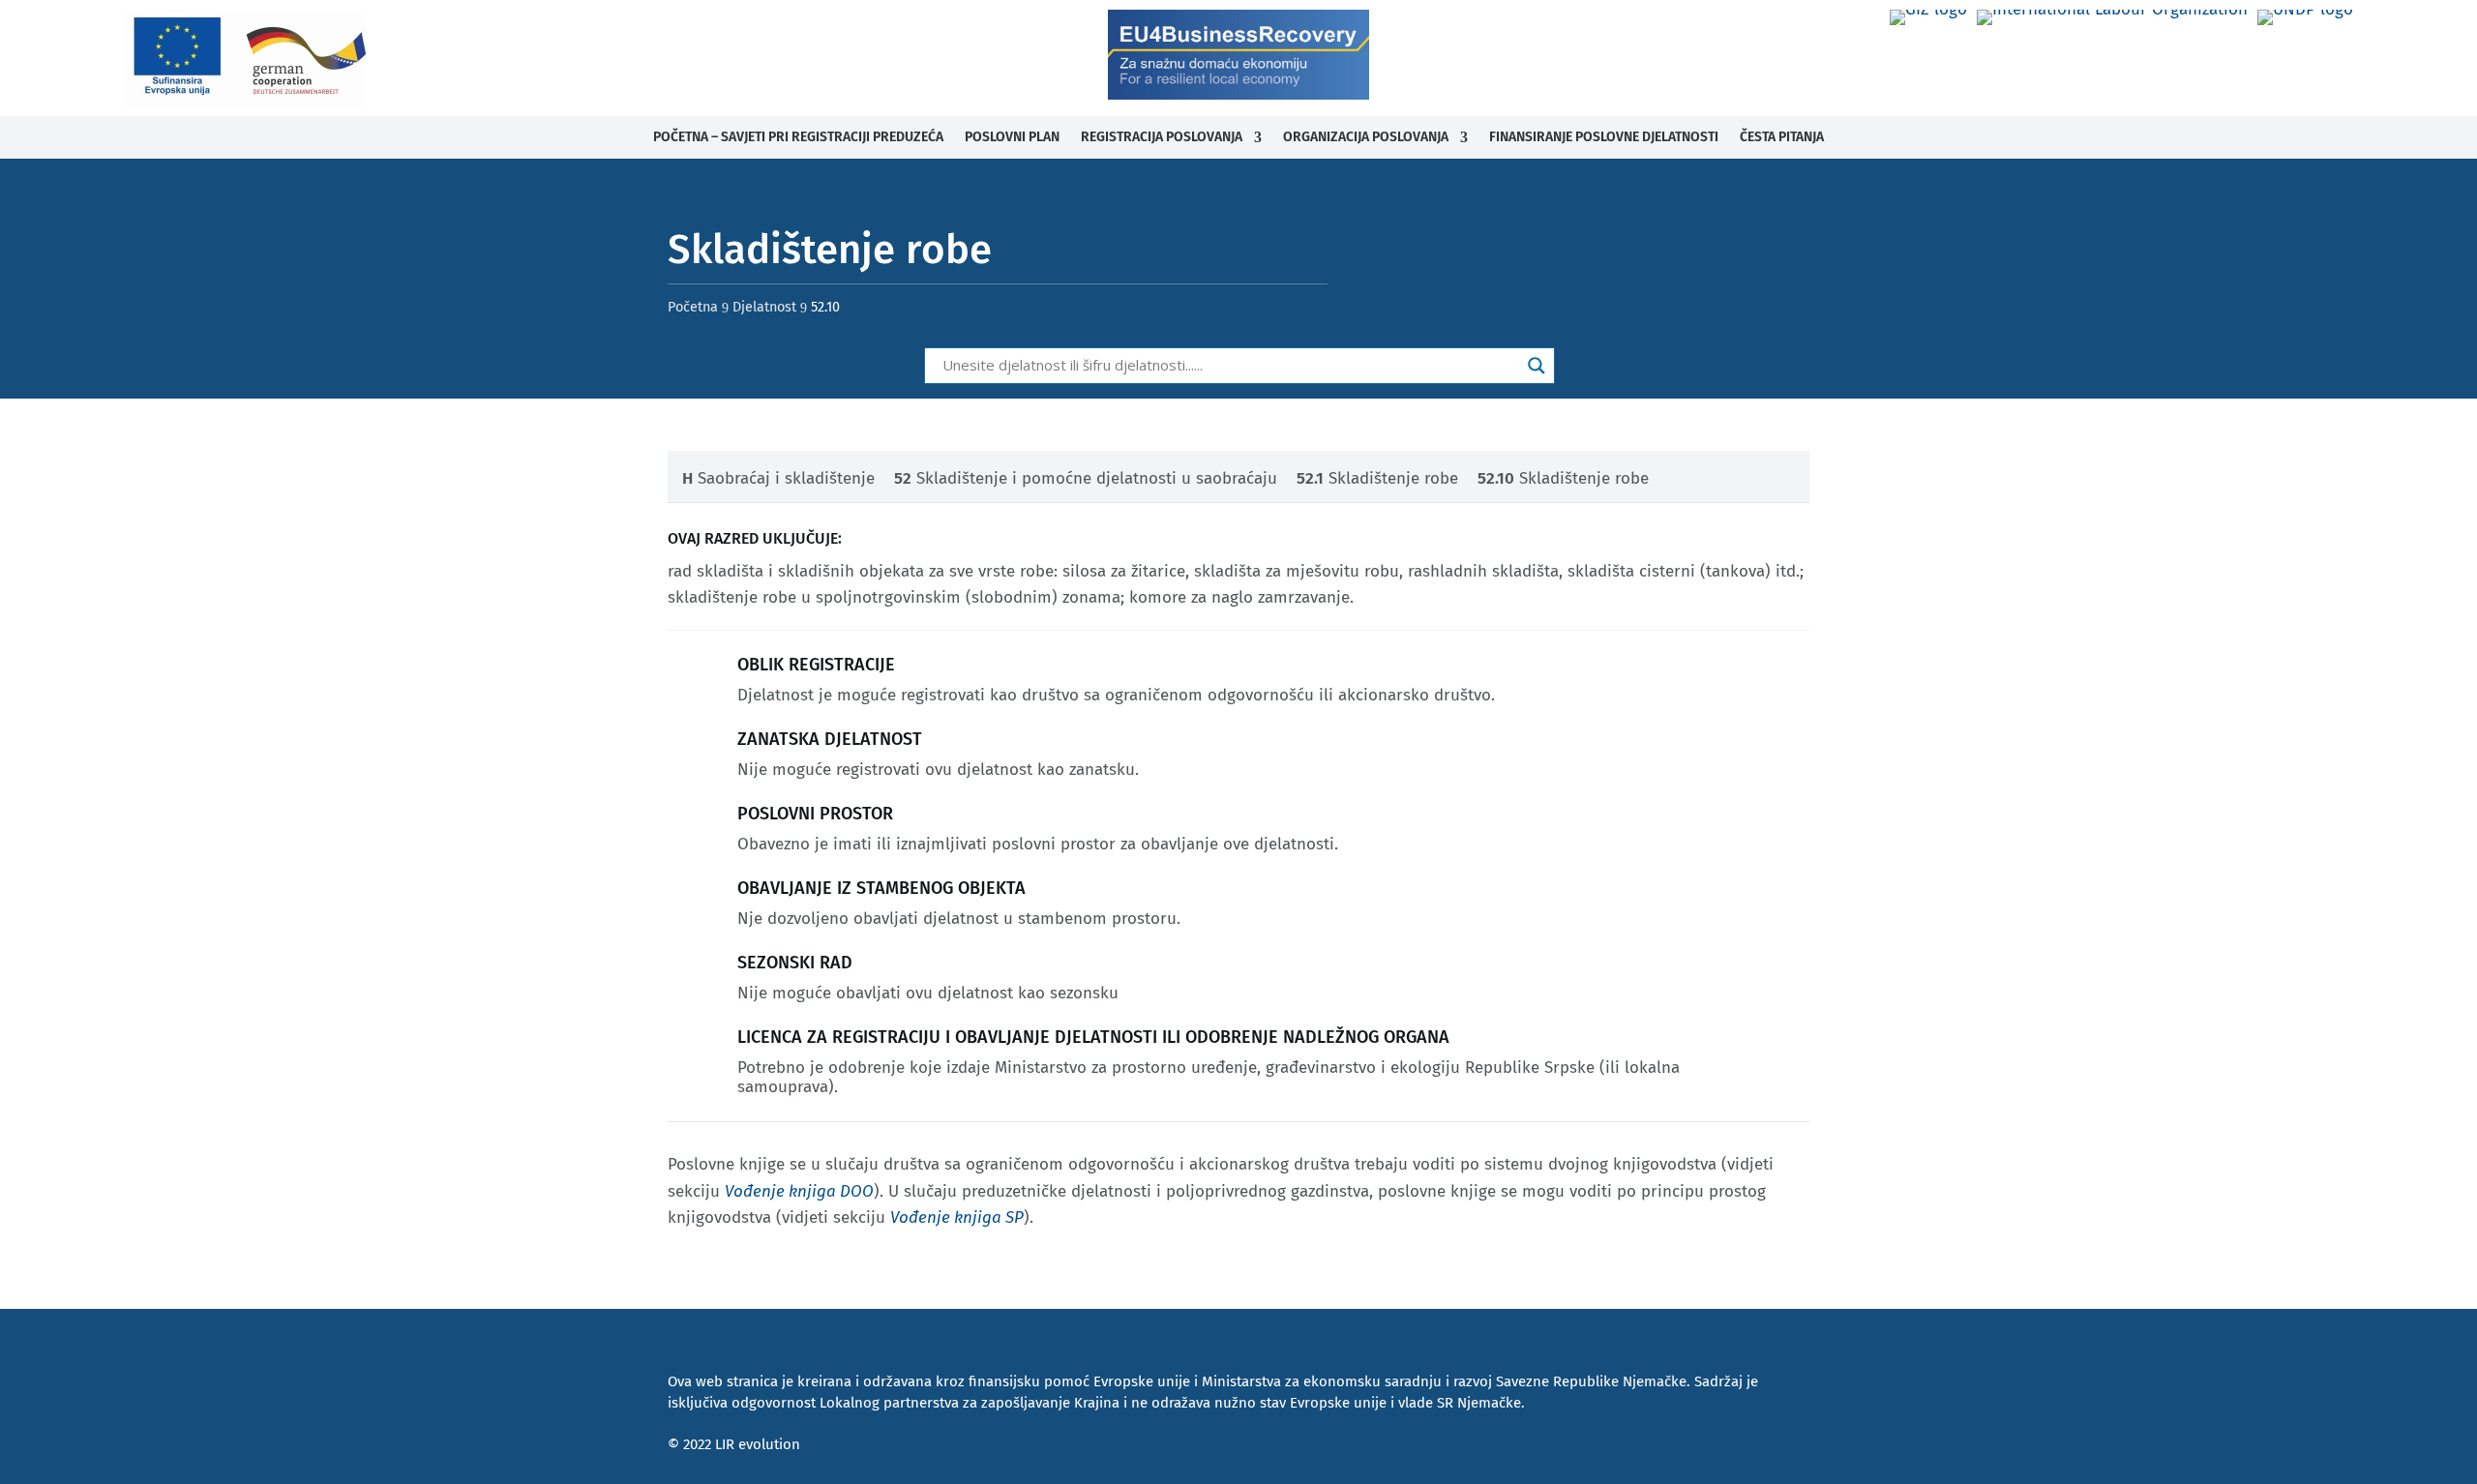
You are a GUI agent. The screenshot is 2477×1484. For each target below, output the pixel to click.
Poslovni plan (1012, 137)
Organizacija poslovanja (1366, 137)
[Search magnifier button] (1537, 366)
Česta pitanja (1782, 137)
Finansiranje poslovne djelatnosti (1604, 137)
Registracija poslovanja (1162, 137)
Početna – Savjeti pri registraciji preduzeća (798, 137)
